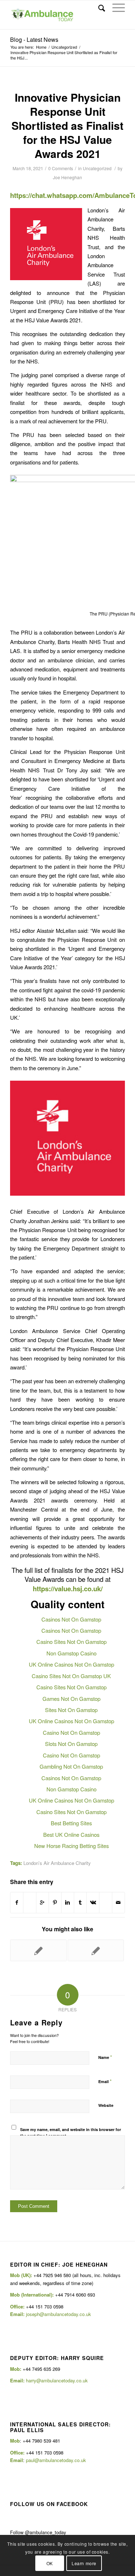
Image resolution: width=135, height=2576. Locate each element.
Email (105, 2081)
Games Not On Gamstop (71, 1699)
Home (41, 47)
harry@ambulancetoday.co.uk (57, 2380)
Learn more (84, 2563)
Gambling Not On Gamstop (71, 1766)
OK (50, 2563)
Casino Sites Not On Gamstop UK (71, 1676)
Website (106, 2105)
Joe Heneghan (67, 177)
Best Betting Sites (71, 1823)
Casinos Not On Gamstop (71, 1619)
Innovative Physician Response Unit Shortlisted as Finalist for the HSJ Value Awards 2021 (67, 125)
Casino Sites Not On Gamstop (71, 1642)
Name (105, 2057)
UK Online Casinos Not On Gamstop (71, 1664)
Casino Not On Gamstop (71, 1732)
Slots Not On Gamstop (71, 1744)
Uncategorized (64, 47)
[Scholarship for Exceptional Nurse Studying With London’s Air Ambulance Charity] (38, 1950)
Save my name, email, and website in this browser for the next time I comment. (71, 2132)
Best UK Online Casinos (71, 1834)
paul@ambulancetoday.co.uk (56, 2460)
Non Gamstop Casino (71, 1653)
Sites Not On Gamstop (71, 1710)
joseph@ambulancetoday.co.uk (58, 2314)
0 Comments (61, 168)
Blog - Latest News (34, 39)
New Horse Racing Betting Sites (71, 1846)
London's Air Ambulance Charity (57, 1863)
